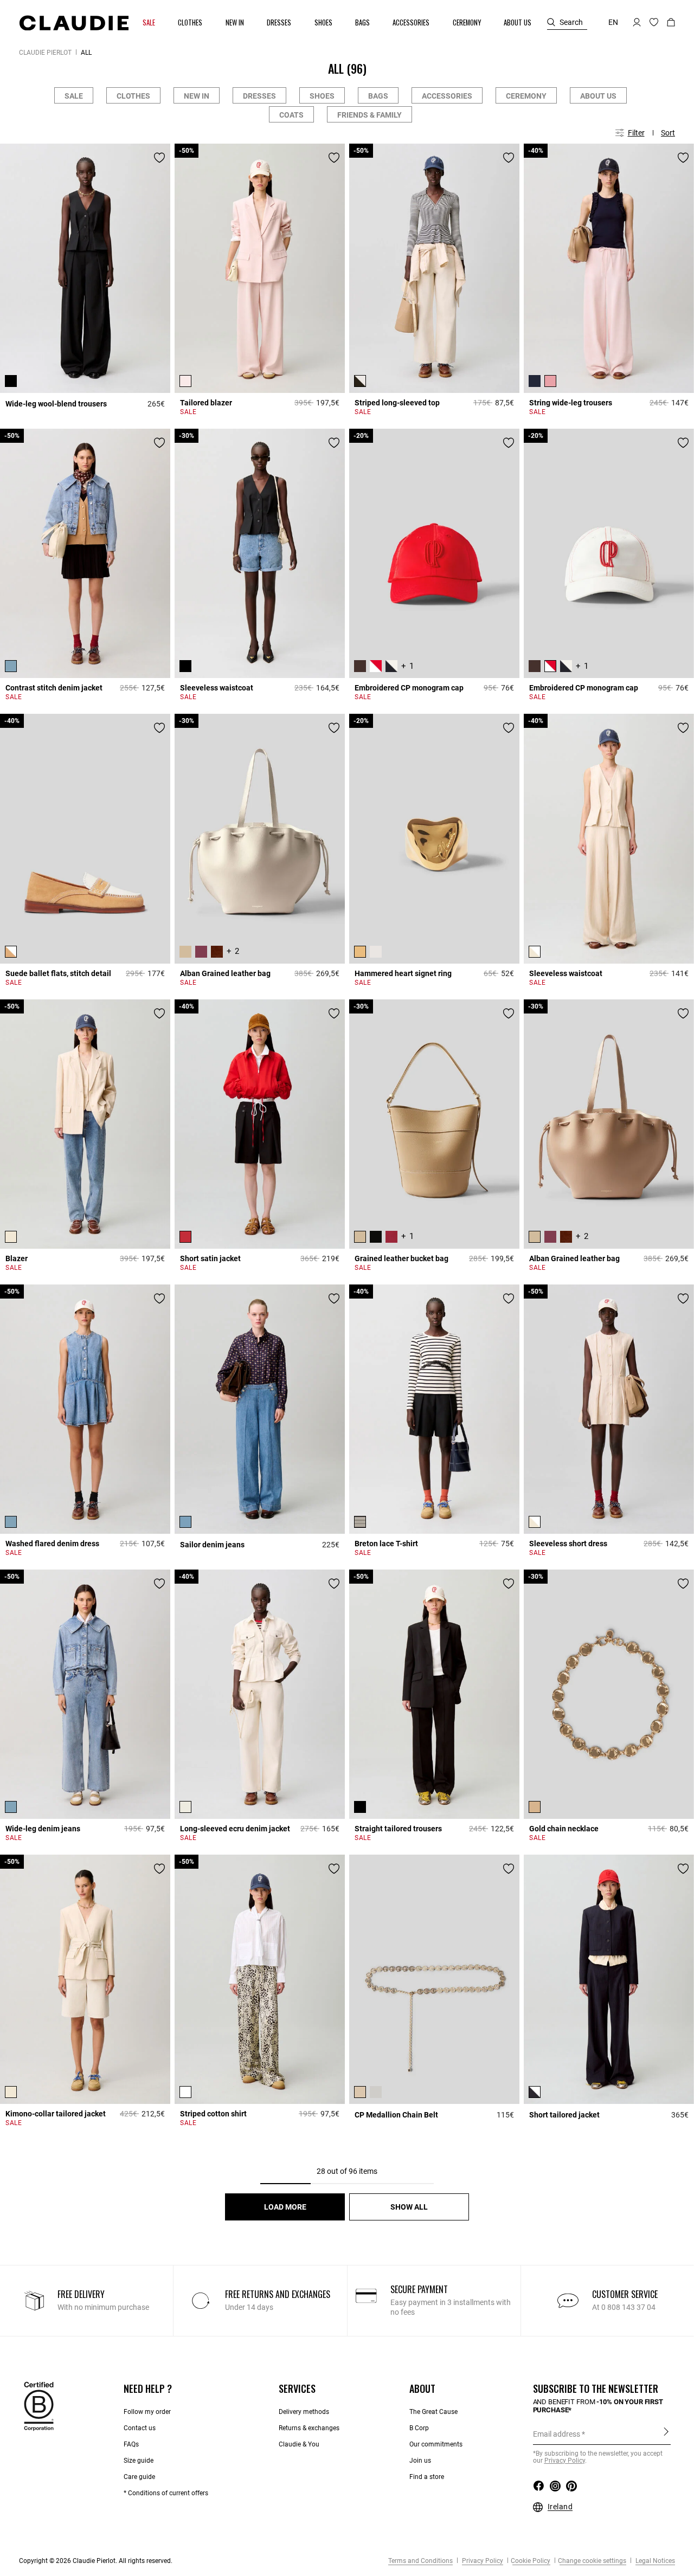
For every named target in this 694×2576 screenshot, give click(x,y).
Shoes (322, 96)
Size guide (139, 2461)
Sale (74, 96)
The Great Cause (433, 2412)
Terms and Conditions (420, 2561)
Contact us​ (140, 2428)
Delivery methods (304, 2412)
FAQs (131, 2444)
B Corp (419, 2428)
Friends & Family (370, 115)
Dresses (259, 96)
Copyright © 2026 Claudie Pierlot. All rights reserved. (96, 2561)
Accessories (447, 96)
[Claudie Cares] (39, 2406)
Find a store (427, 2477)
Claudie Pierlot (45, 53)
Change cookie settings (592, 2561)
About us (598, 96)
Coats (291, 115)
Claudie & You (299, 2444)
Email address (557, 2434)
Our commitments (436, 2444)
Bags (378, 96)
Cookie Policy (531, 2561)
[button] (150, 22)
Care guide (139, 2477)
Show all (409, 2207)
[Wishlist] (159, 158)
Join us (420, 2461)
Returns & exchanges (309, 2428)
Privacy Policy (482, 2561)
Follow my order (147, 2412)
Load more (285, 2207)
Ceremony (526, 96)
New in (197, 96)
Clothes (133, 96)
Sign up (666, 2433)
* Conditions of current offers (166, 2493)
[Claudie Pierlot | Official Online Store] (74, 23)
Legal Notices (654, 2561)
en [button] (613, 22)
